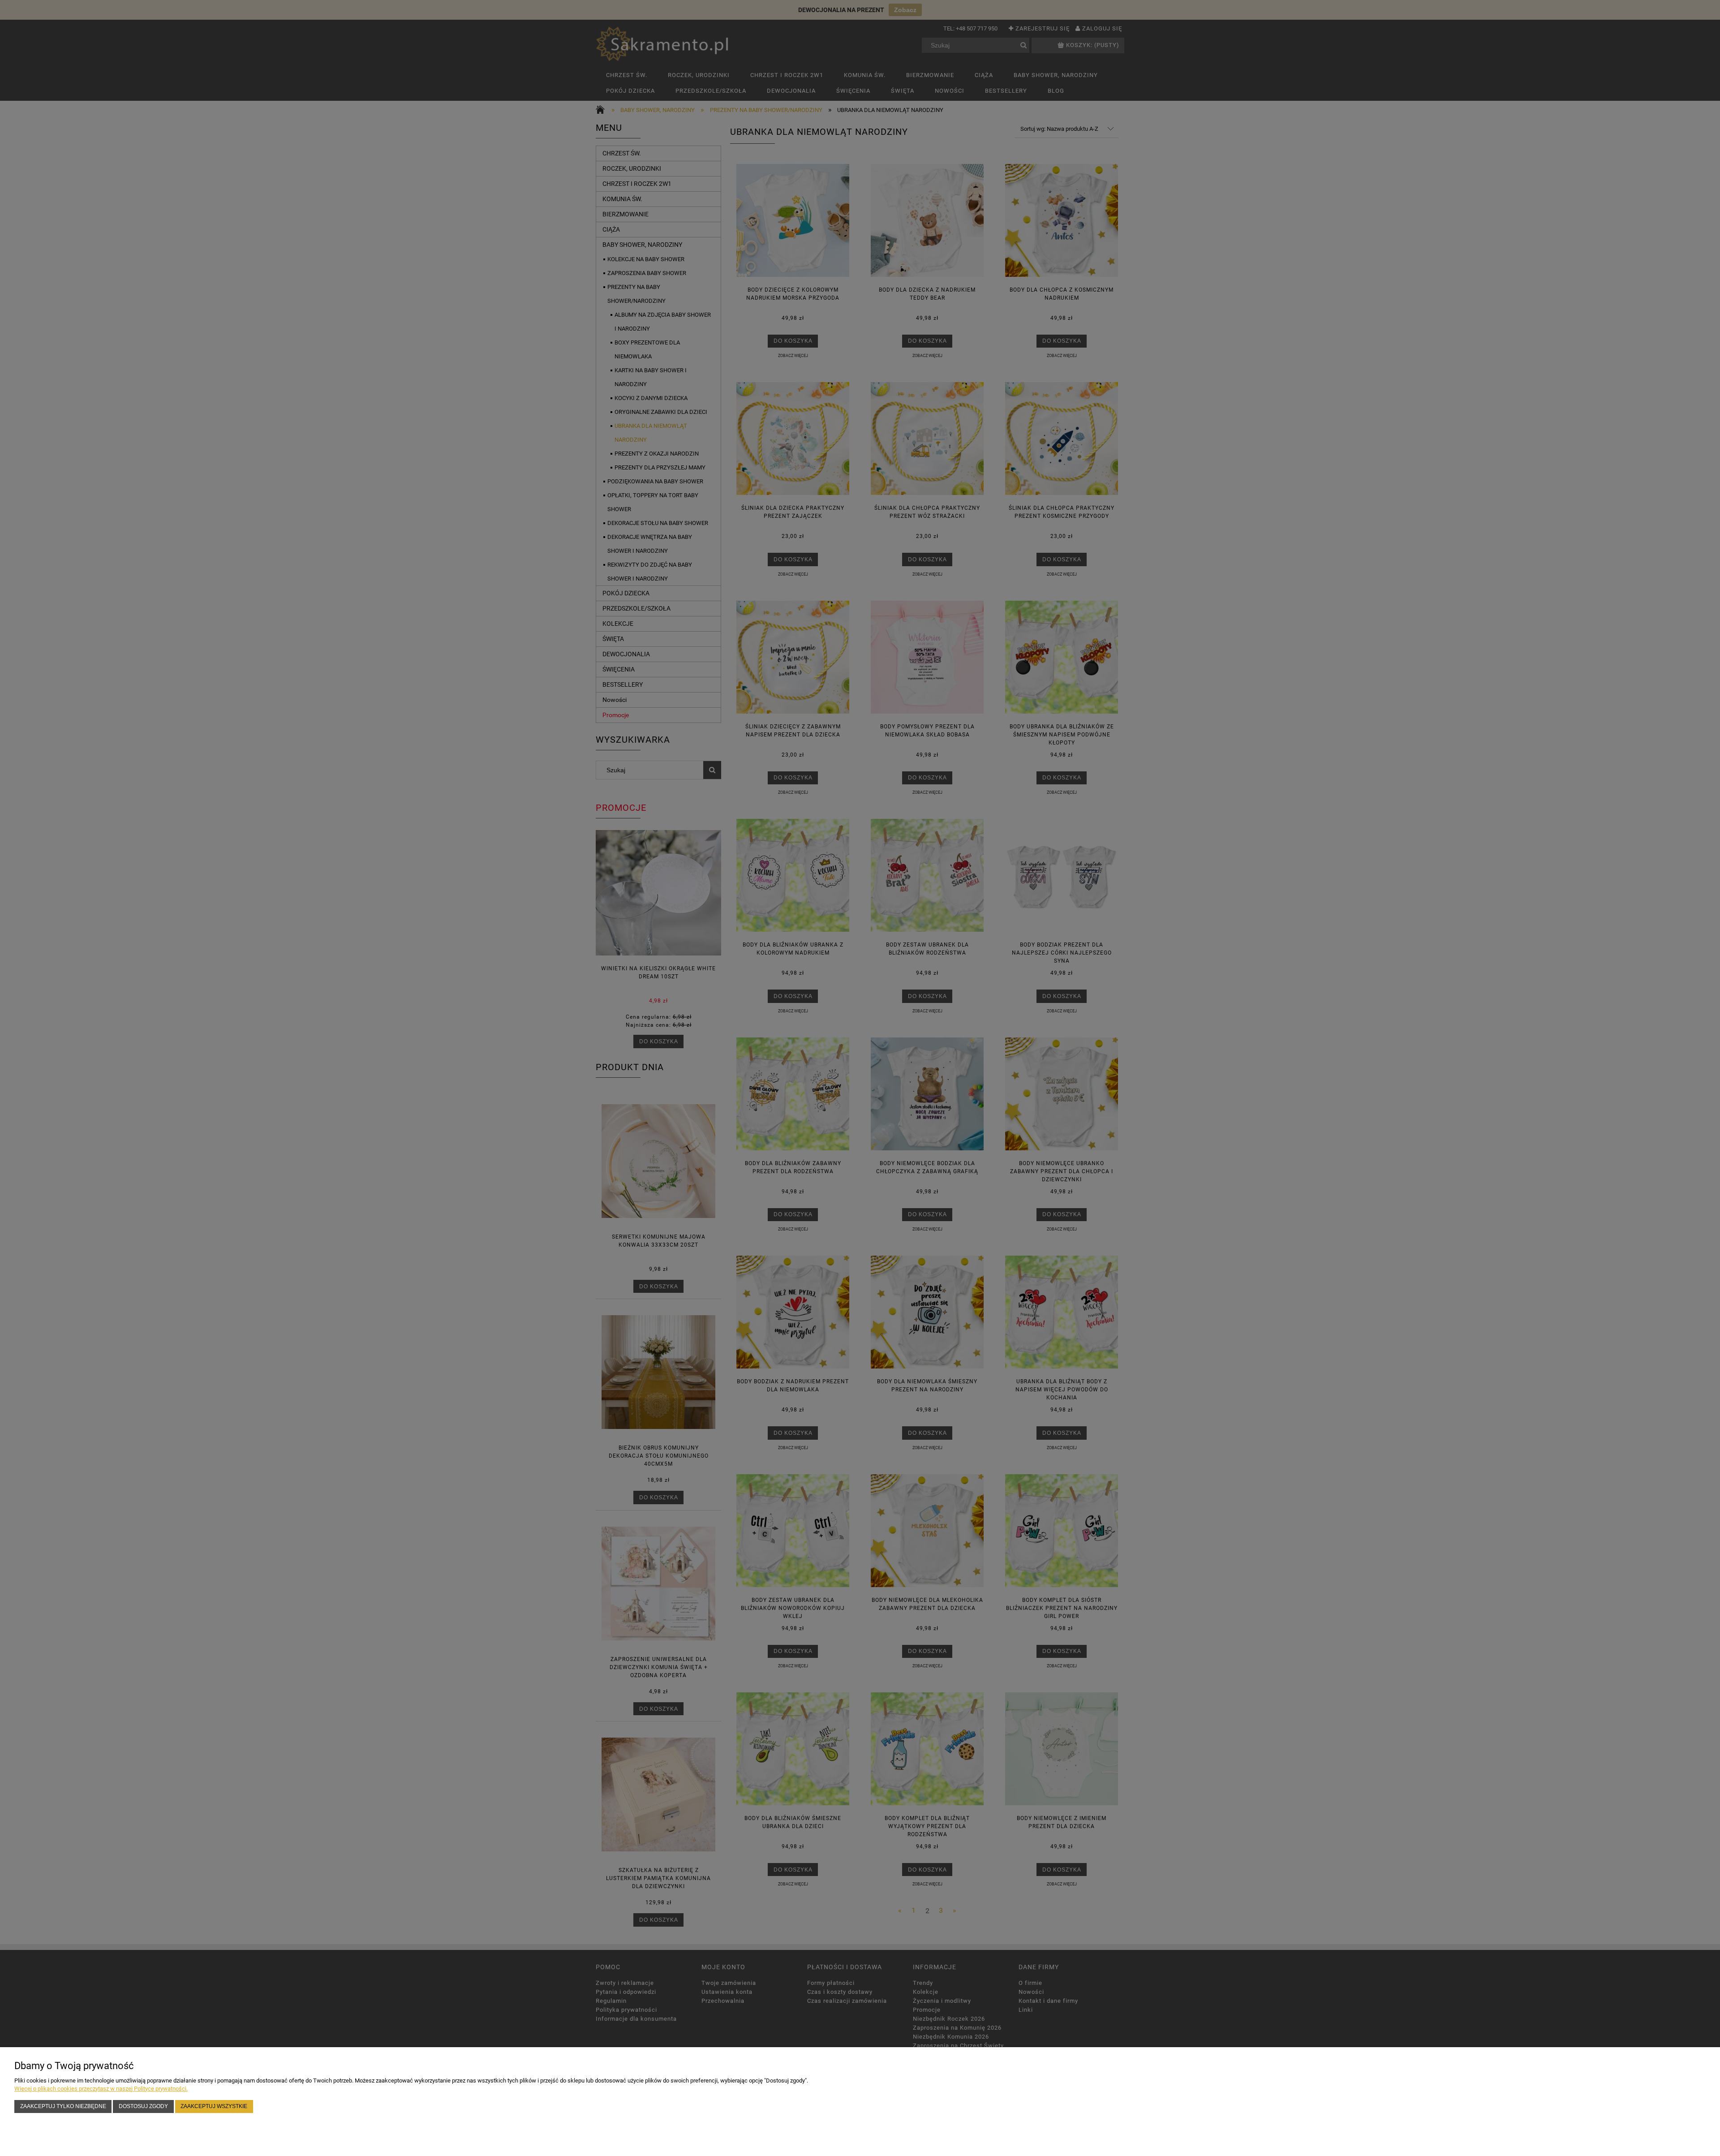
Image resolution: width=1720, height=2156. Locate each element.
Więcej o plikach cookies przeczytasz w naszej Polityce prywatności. (101, 2089)
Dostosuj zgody (143, 2106)
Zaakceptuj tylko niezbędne (63, 2106)
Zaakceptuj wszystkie (214, 2106)
